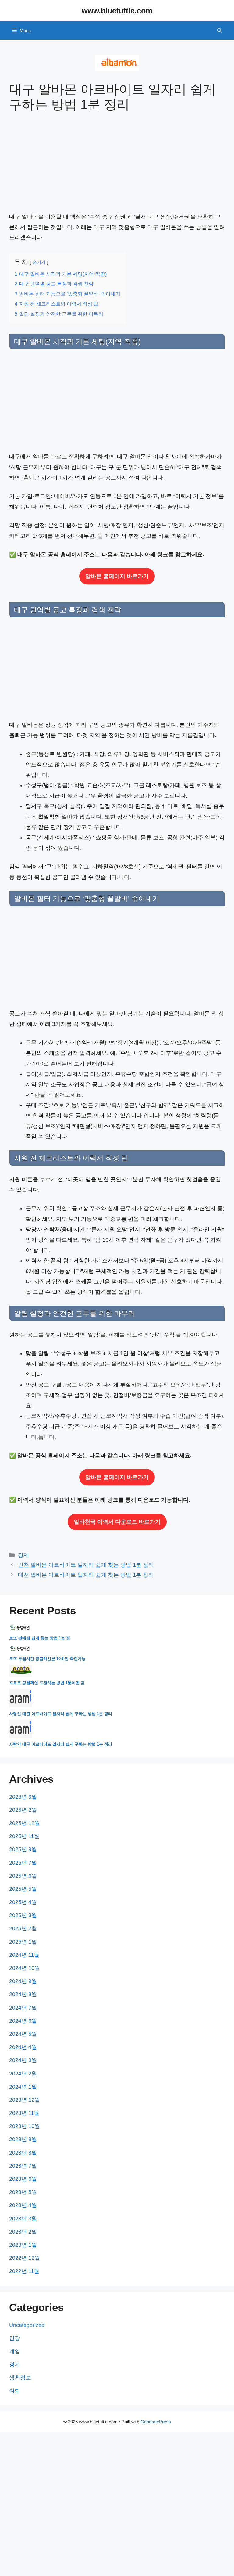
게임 (15, 2351)
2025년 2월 (23, 1928)
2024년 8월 (23, 1994)
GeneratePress (156, 2422)
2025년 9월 (23, 1849)
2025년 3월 (23, 1915)
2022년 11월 (24, 2271)
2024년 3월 (23, 2060)
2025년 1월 (23, 1942)
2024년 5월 (23, 2034)
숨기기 (39, 262)
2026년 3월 (23, 1797)
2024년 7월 (23, 2008)
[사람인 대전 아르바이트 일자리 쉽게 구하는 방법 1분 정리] (21, 1706)
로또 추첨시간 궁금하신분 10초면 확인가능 (47, 1659)
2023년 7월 (23, 2166)
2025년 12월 (25, 1823)
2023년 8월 (23, 2153)
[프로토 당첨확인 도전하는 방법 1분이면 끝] (21, 1675)
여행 (15, 2391)
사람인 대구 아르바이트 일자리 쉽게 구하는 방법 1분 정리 (61, 1744)
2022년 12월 (25, 2258)
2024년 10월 (25, 1968)
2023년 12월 (25, 2100)
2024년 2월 (23, 2074)
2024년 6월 (23, 2021)
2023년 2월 (23, 2232)
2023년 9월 (23, 2139)
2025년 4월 (23, 1902)
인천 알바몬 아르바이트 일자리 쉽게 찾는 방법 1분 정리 (86, 1565)
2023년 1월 (23, 2245)
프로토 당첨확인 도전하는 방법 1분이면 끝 (47, 1683)
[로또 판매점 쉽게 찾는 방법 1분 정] (21, 1630)
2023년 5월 (23, 2192)
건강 (15, 2338)
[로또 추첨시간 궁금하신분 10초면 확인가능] (21, 1651)
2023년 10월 (25, 2126)
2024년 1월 (23, 2087)
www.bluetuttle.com (117, 11)
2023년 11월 (24, 2113)
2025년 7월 (23, 1863)
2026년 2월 (23, 1810)
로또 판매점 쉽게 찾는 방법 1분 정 (40, 1638)
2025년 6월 (23, 1876)
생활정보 (20, 2378)
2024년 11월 (24, 1955)
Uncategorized (27, 2325)
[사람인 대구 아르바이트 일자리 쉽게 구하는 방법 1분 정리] (21, 1737)
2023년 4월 (23, 2205)
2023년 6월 (23, 2179)
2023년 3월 (23, 2219)
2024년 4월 (23, 2047)
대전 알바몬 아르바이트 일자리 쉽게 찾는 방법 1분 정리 (86, 1575)
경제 (23, 1555)
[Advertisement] (117, 166)
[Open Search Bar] (220, 31)
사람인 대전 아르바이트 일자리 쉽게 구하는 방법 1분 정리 (61, 1714)
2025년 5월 (23, 1889)
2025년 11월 (24, 1836)
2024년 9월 (23, 1981)
